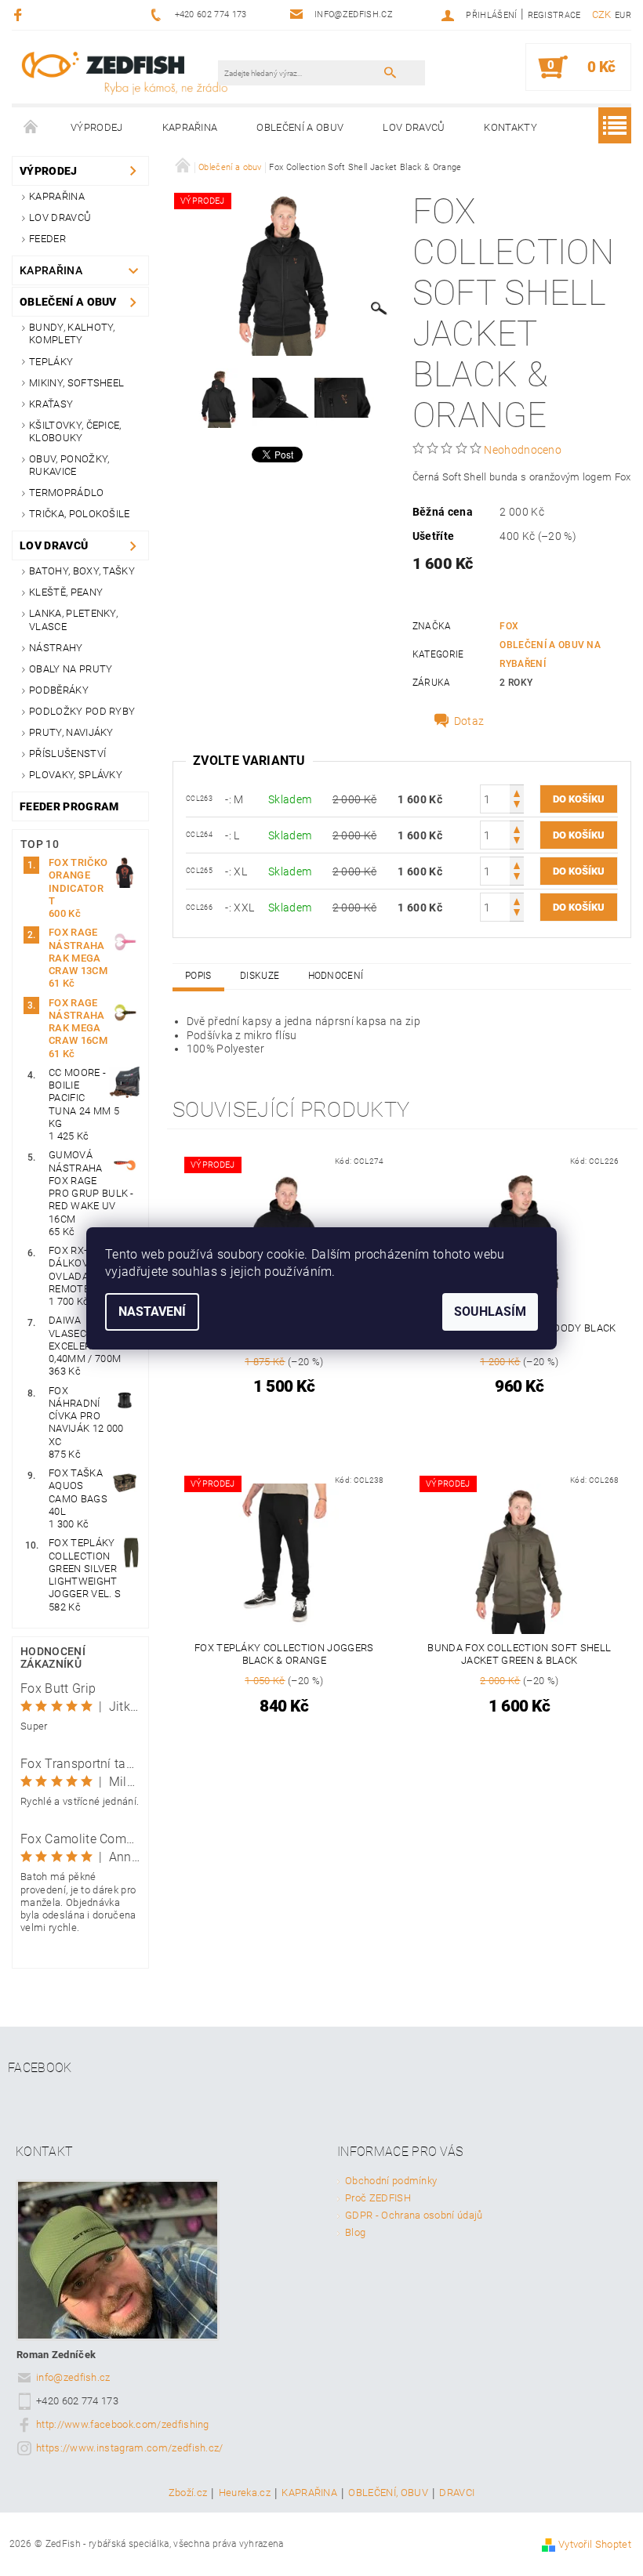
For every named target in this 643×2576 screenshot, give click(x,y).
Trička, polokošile (80, 514)
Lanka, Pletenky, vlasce (73, 620)
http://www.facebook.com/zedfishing (123, 2424)
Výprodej (97, 127)
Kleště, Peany (66, 592)
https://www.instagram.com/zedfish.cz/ (130, 2448)
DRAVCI (457, 2493)
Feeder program (69, 806)
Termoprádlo (67, 493)
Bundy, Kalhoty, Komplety (72, 333)
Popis (198, 976)
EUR (623, 15)
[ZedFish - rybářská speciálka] (124, 72)
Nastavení (152, 1312)
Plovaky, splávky (76, 775)
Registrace (554, 15)
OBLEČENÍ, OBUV (388, 2493)
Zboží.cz (188, 2493)
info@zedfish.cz (73, 2377)
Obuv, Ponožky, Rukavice (69, 465)
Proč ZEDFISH (378, 2198)
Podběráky (59, 690)
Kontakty (510, 127)
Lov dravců (414, 127)
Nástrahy (56, 648)
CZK (602, 14)
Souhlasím (490, 1312)
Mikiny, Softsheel (76, 383)
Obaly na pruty (71, 669)
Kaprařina (190, 127)
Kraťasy (51, 404)
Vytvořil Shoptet (595, 2544)
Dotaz (469, 721)
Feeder (47, 239)
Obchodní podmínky (391, 2181)
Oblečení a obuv (300, 127)
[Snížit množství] (517, 806)
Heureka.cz (245, 2493)
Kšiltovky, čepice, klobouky (75, 431)
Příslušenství (67, 754)
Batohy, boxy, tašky (82, 571)
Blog (355, 2232)
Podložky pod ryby (82, 711)
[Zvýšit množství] (517, 792)
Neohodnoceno (523, 450)
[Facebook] (20, 14)
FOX (509, 626)
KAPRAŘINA (309, 2493)
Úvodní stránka (31, 128)
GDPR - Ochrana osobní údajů (414, 2215)
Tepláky (51, 362)
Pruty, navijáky (71, 732)
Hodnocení (336, 976)
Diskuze (260, 976)
